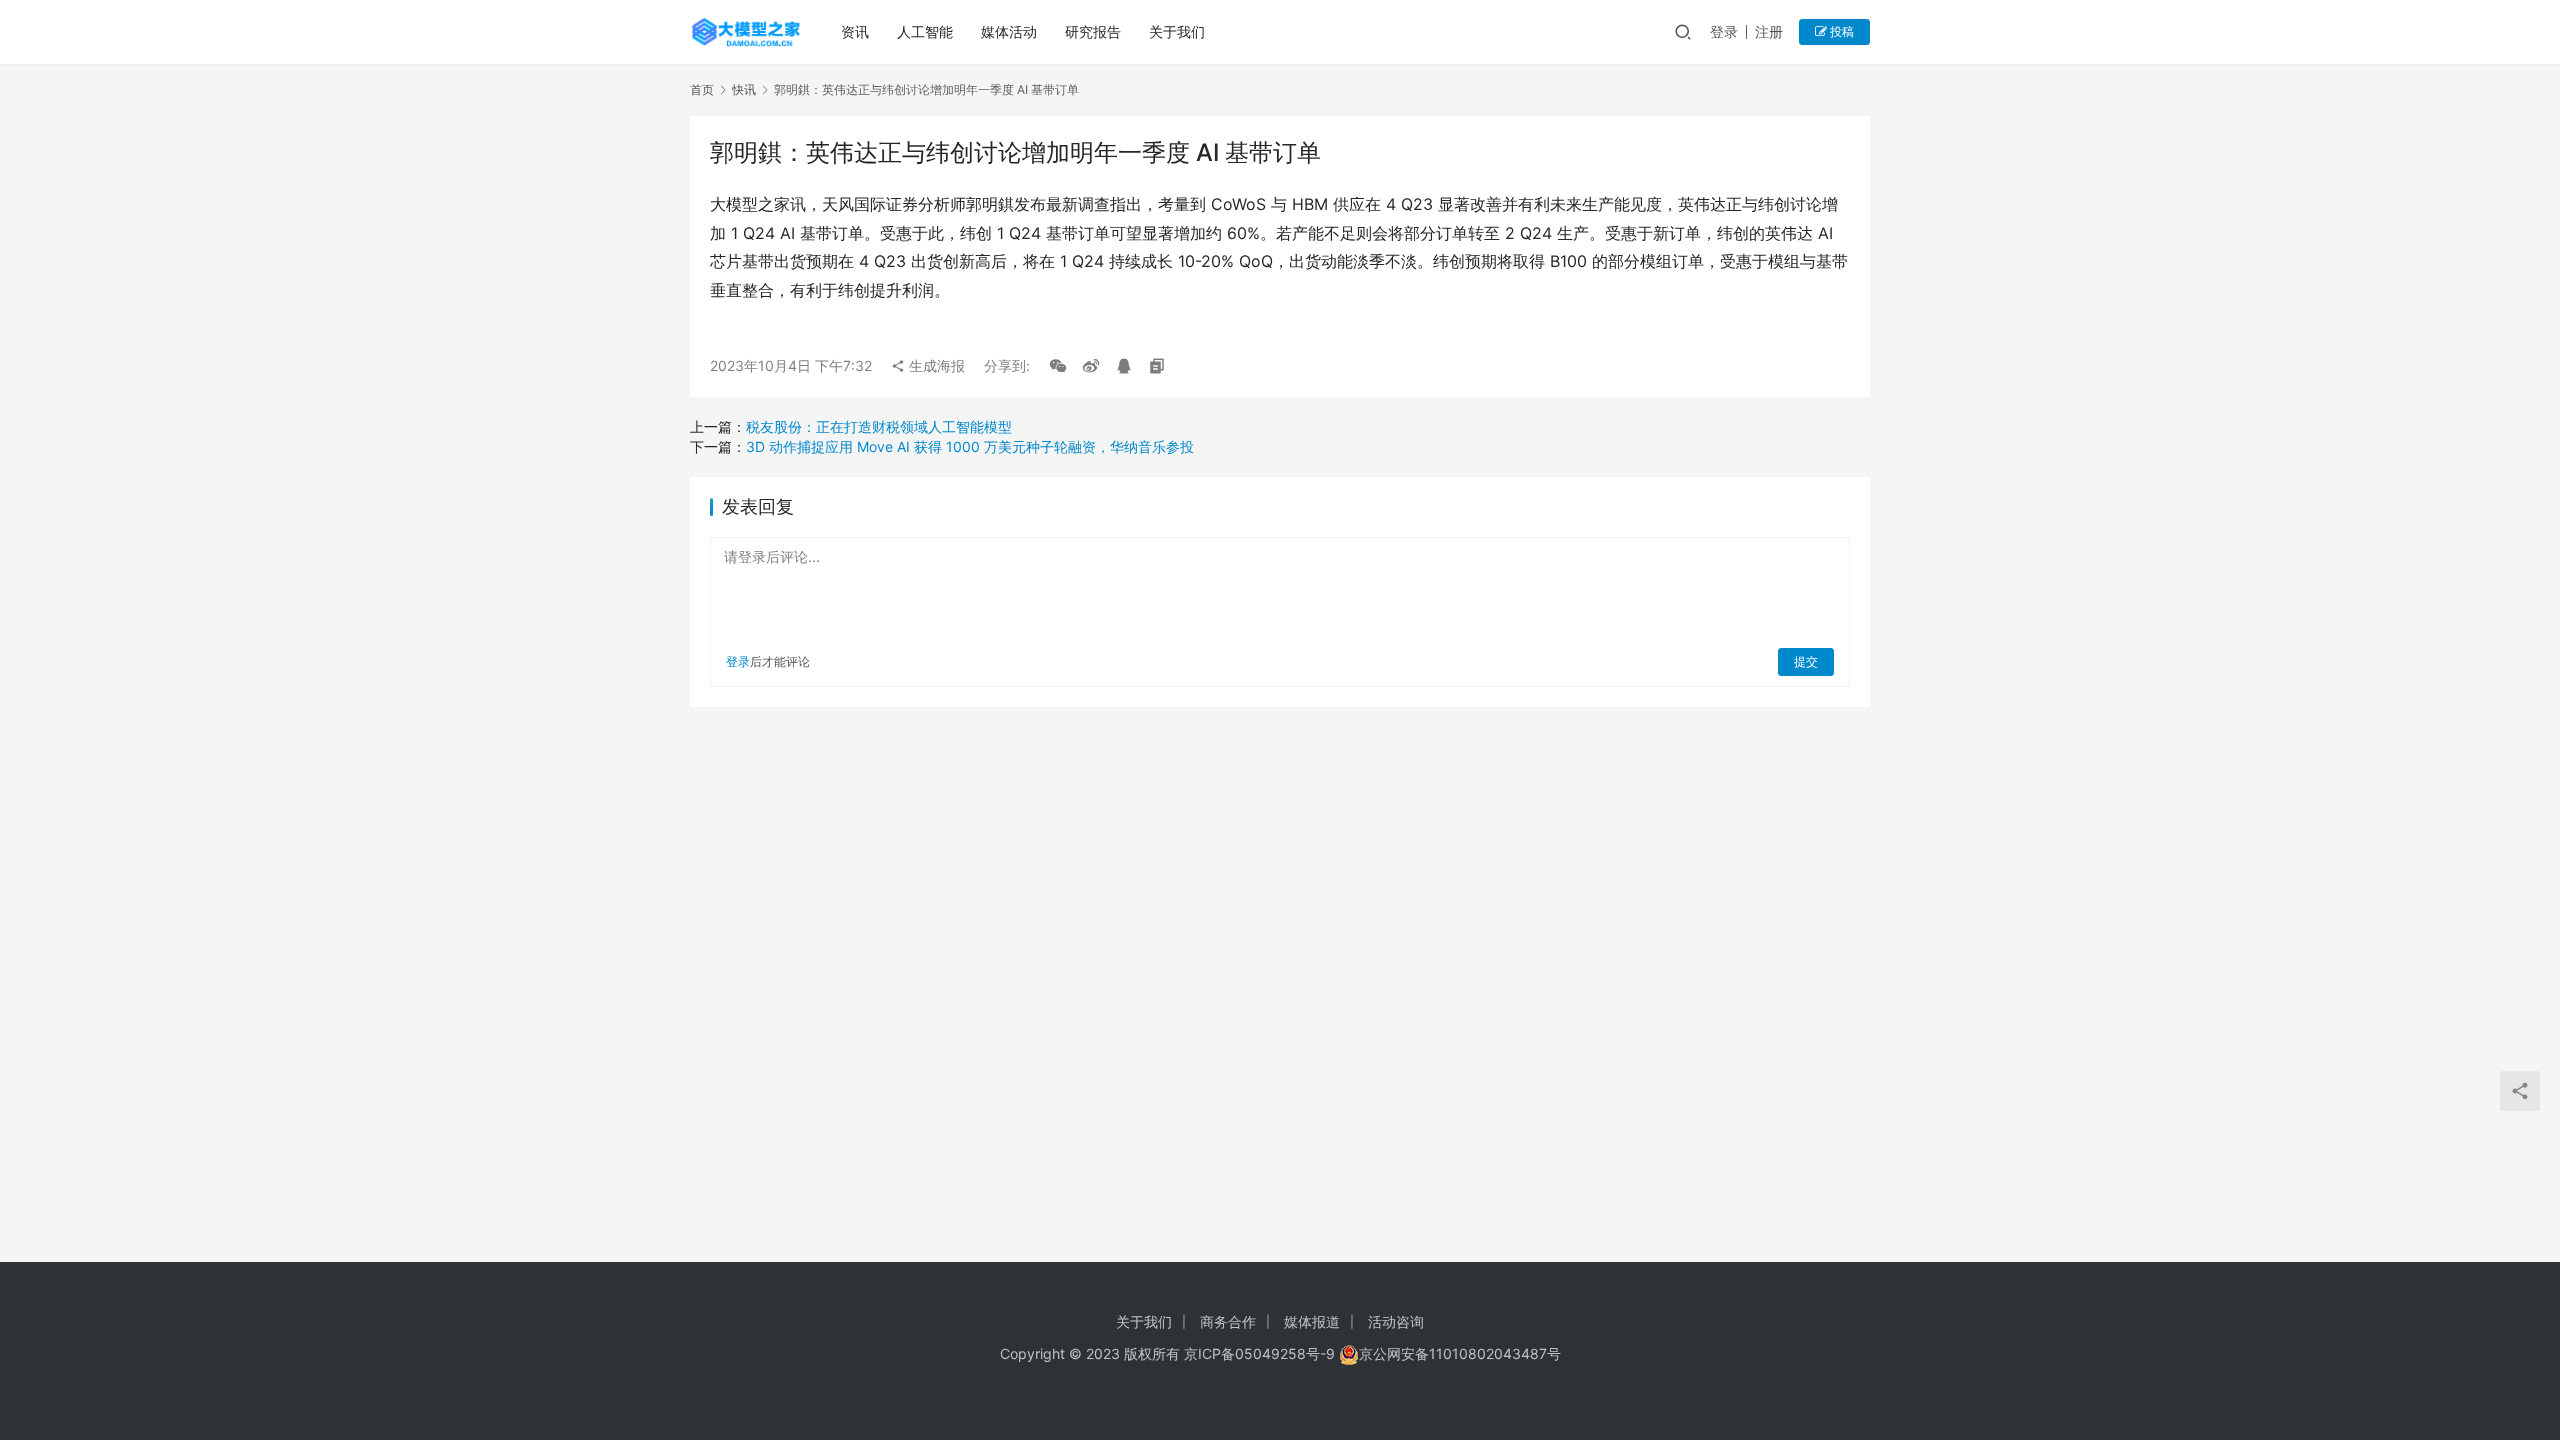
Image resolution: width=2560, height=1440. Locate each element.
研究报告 (1093, 31)
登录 (1724, 31)
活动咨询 (1396, 1321)
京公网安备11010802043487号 (1460, 1353)
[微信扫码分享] (1058, 366)
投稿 (1840, 31)
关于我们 (1177, 31)
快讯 (744, 89)
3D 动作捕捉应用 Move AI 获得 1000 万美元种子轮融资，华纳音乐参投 (970, 446)
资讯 (855, 31)
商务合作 (1228, 1321)
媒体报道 (1312, 1321)
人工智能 (925, 31)
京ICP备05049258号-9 (1259, 1353)
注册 (1769, 31)
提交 (1806, 661)
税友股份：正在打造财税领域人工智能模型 (879, 426)
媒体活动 (1009, 31)
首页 (702, 89)
